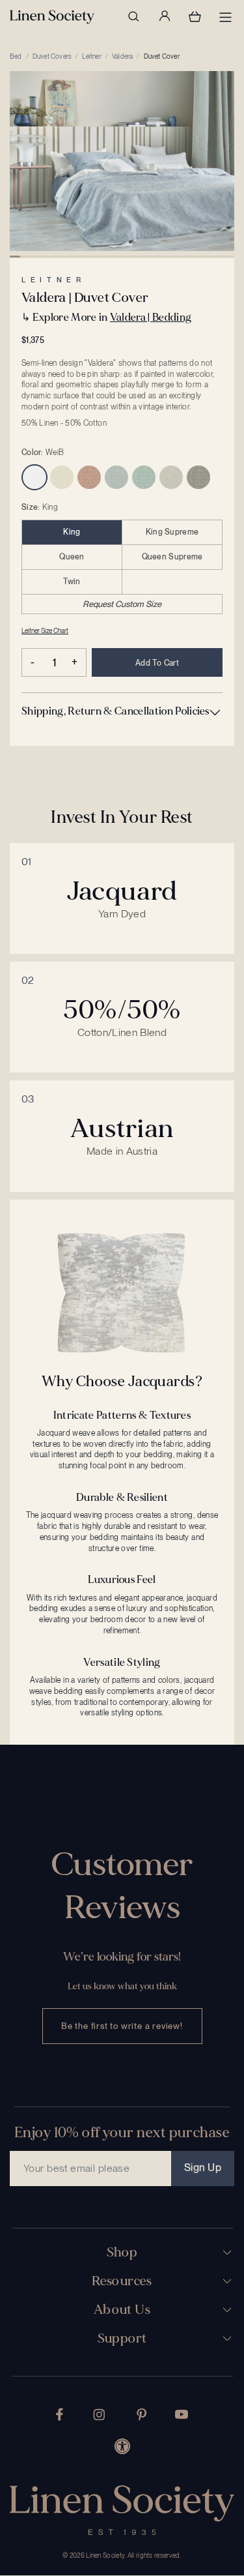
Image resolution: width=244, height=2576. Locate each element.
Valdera (122, 56)
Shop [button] (122, 2253)
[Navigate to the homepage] (52, 17)
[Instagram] (99, 2415)
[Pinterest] (142, 2415)
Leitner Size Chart (45, 630)
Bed (16, 56)
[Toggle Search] (133, 16)
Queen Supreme (172, 557)
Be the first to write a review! (122, 2026)
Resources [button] (122, 2281)
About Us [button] (122, 2310)
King (72, 532)
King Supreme (172, 532)
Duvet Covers (52, 56)
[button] (122, 711)
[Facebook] (60, 2414)
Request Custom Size (122, 604)
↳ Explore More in (106, 317)
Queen (72, 557)
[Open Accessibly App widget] (122, 2446)
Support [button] (122, 2339)
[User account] (164, 16)
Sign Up (203, 2168)
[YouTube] (182, 2414)
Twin (72, 582)
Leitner (91, 56)
